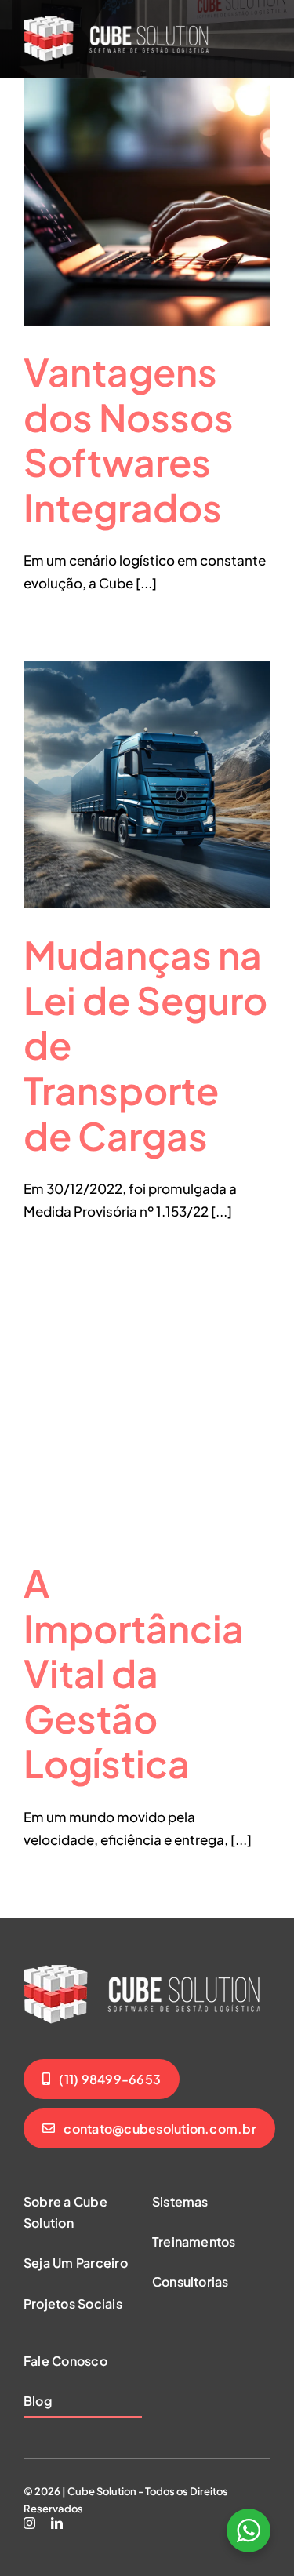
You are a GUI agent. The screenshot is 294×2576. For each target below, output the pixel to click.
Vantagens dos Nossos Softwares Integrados (129, 439)
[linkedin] (57, 2523)
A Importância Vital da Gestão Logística (134, 1673)
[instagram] (29, 2523)
